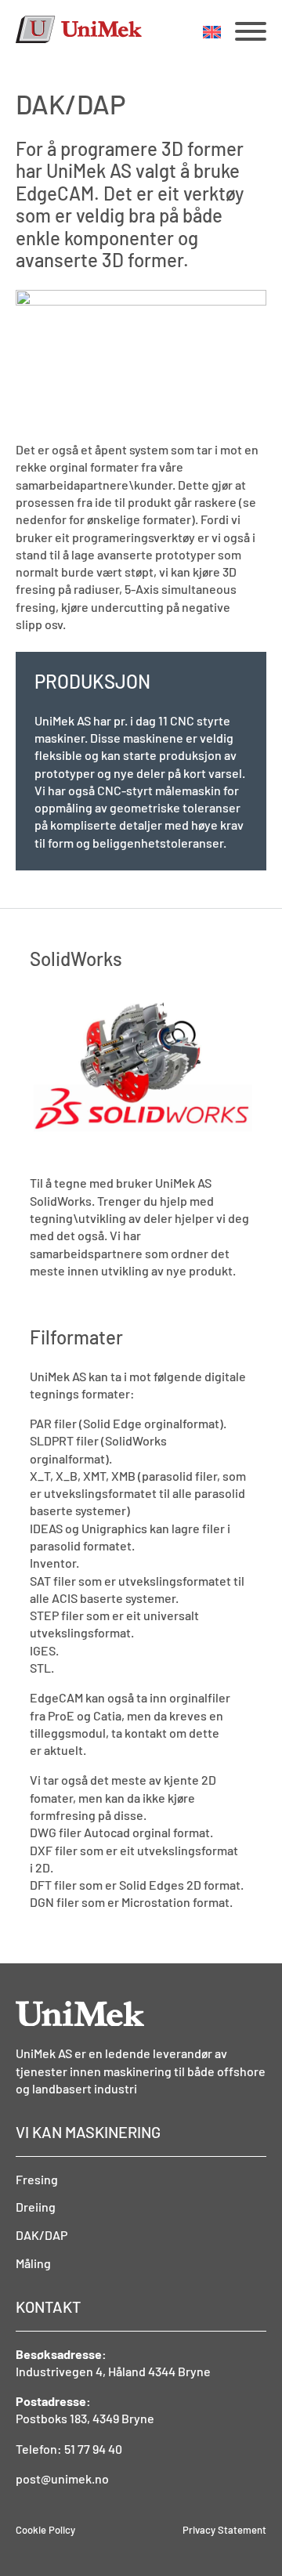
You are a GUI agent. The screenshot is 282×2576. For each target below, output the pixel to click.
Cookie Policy (45, 2530)
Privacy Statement (224, 2530)
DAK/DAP (42, 2235)
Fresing (37, 2179)
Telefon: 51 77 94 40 (69, 2449)
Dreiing (36, 2207)
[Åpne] (251, 31)
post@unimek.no (62, 2478)
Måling (33, 2263)
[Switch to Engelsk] (212, 32)
